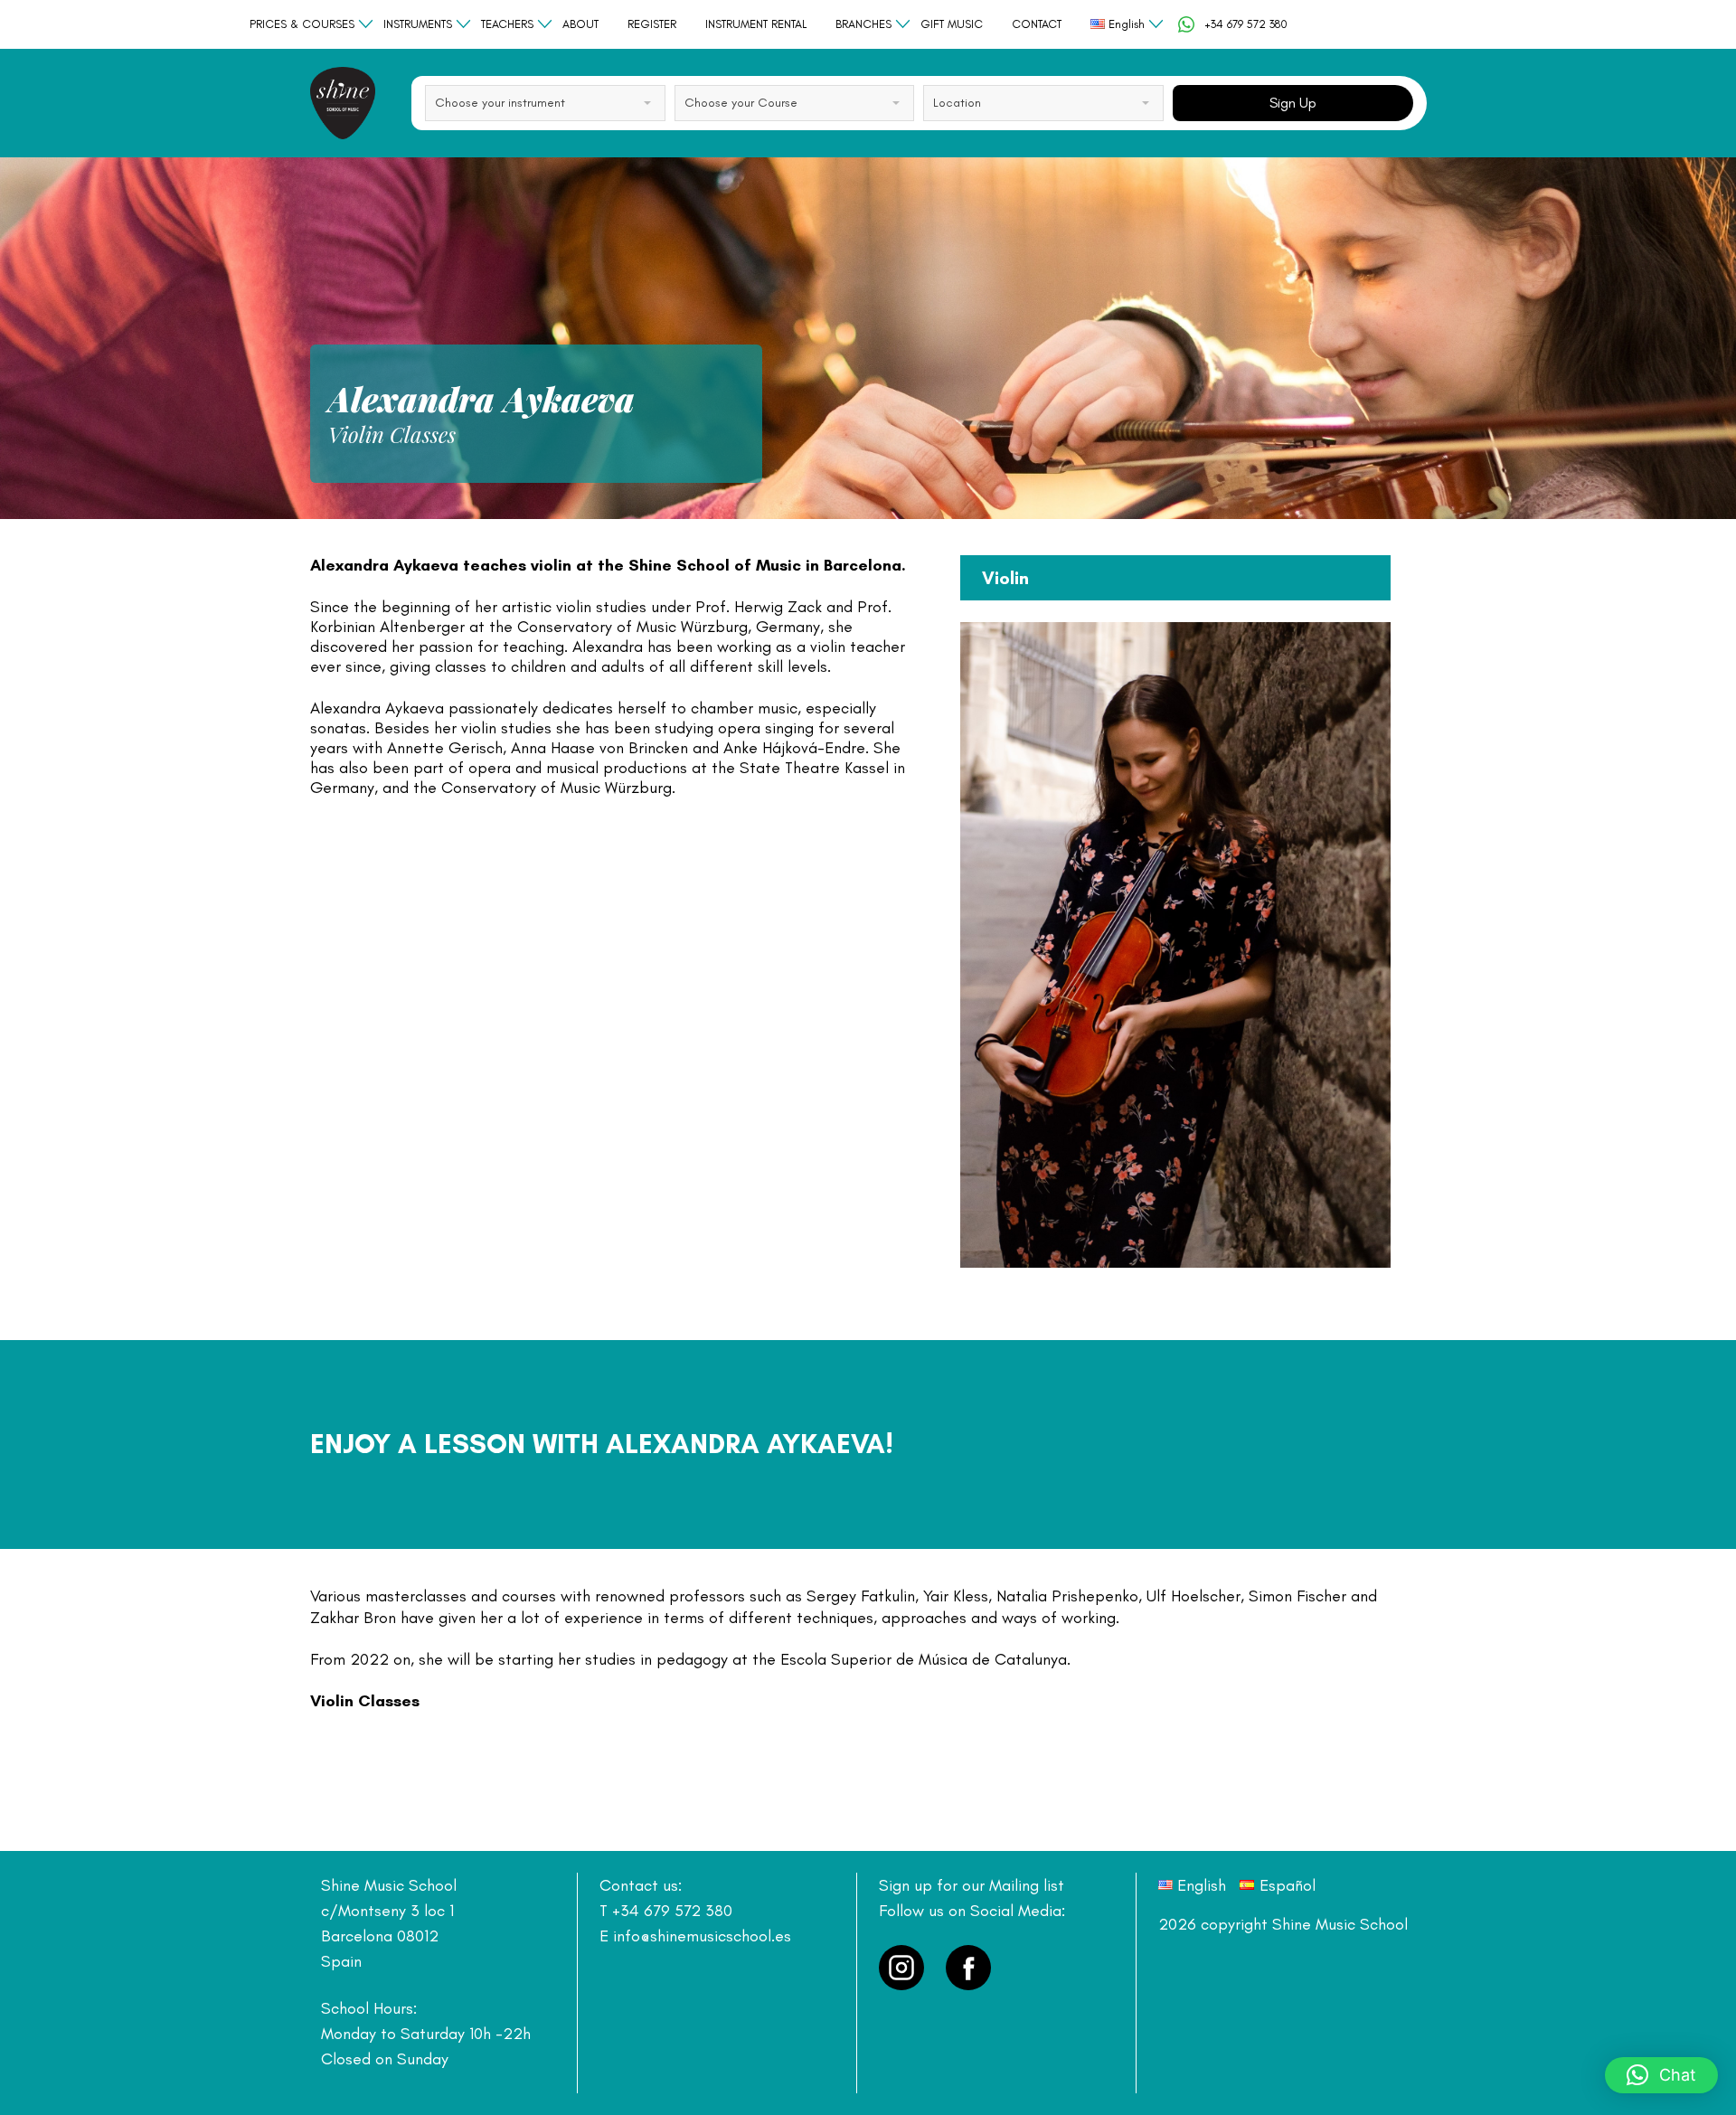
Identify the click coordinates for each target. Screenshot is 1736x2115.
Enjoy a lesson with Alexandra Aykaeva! (602, 1444)
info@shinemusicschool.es (702, 1936)
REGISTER (652, 24)
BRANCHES (863, 24)
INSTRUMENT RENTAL (756, 24)
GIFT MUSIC (952, 24)
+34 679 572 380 (1246, 24)
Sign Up (1293, 103)
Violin (1005, 578)
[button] (1661, 2075)
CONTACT (1037, 24)
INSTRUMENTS (418, 24)
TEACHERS (507, 24)
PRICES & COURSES (302, 24)
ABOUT (580, 24)
